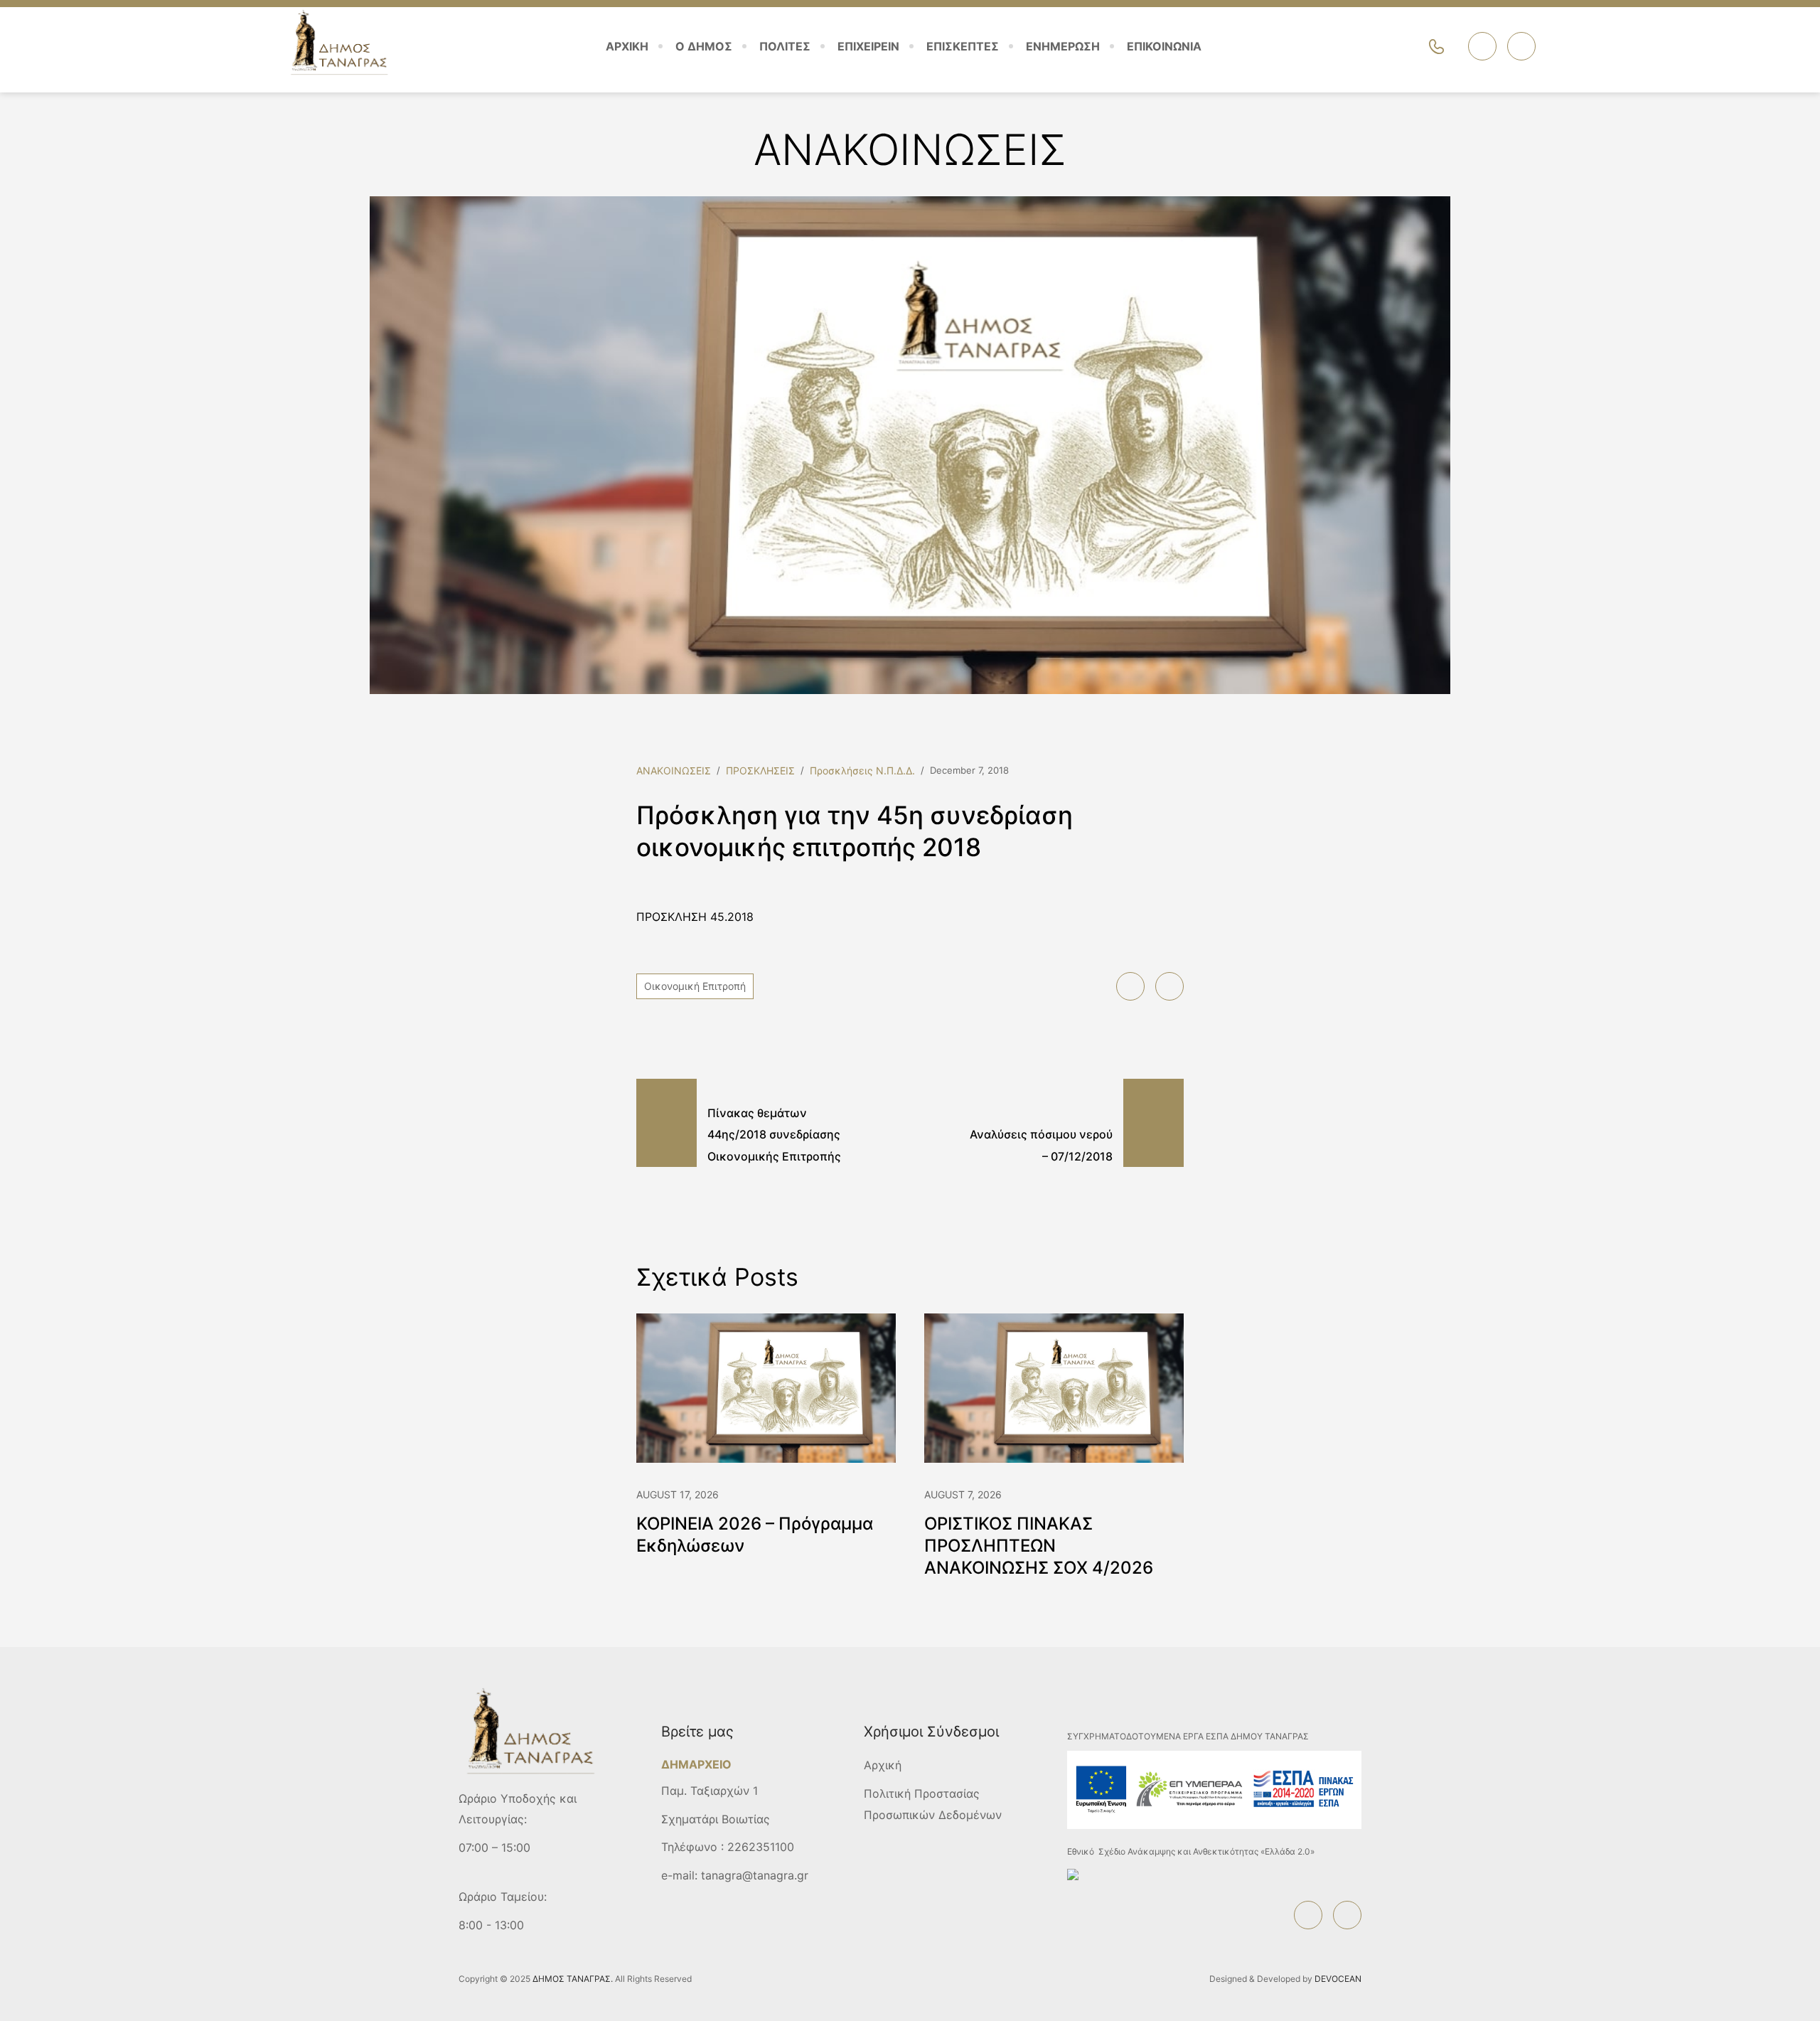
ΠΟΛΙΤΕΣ (785, 46)
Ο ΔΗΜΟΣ (704, 46)
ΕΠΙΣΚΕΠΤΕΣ (963, 46)
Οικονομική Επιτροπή (695, 986)
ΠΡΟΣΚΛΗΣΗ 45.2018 (695, 917)
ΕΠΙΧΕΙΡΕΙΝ (868, 46)
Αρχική (883, 1765)
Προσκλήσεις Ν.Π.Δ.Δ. (862, 770)
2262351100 (761, 1847)
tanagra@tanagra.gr (755, 1875)
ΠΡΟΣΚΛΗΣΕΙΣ (760, 770)
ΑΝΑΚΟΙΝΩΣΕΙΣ (674, 770)
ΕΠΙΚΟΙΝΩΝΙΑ (1164, 46)
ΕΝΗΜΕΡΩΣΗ (1063, 46)
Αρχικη (627, 46)
